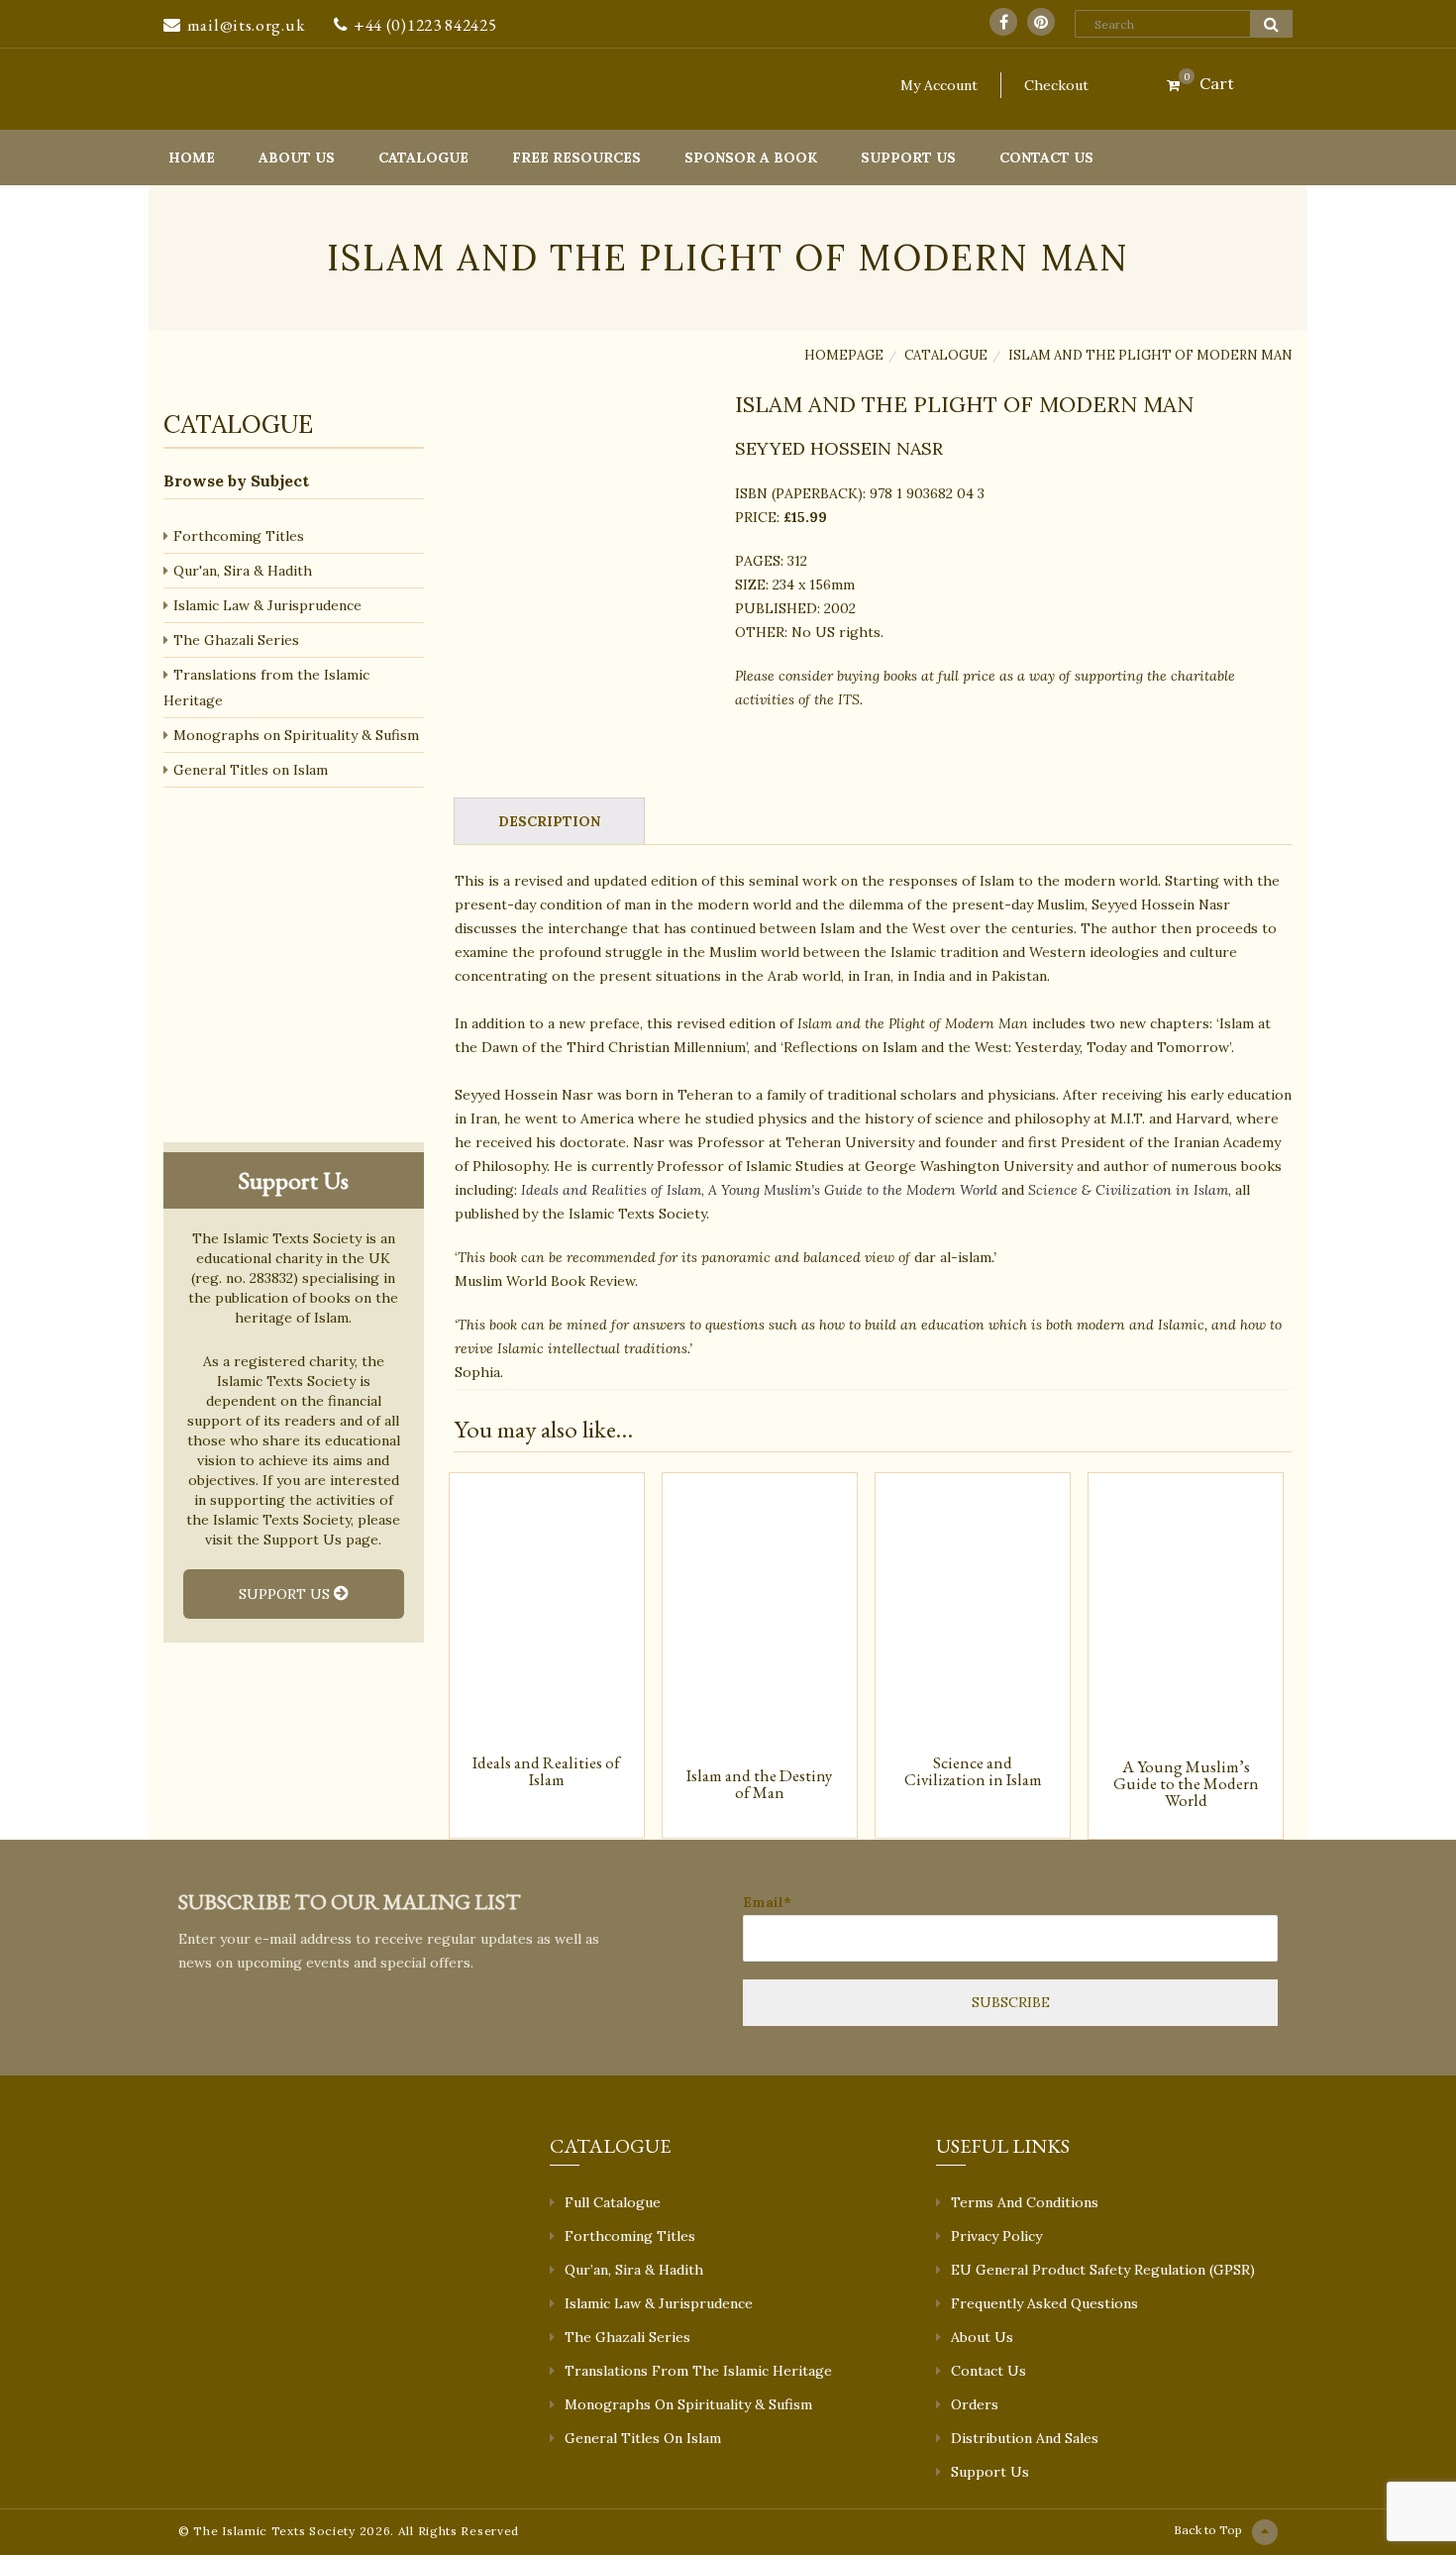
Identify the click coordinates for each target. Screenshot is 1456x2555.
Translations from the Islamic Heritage (266, 688)
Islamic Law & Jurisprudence (267, 605)
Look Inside (586, 754)
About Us (297, 158)
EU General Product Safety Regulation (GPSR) (1103, 2270)
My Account (939, 85)
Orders (975, 2404)
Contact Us (1046, 158)
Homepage (844, 355)
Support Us (908, 158)
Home (192, 158)
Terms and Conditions (1025, 2202)
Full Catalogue (613, 2202)
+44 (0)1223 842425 (425, 25)
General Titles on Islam (251, 770)
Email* (767, 1902)
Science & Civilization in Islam (1128, 1190)
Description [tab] (549, 821)
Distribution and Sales (1025, 2438)
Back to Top (1208, 2530)
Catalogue (423, 158)
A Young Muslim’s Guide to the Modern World (853, 1190)
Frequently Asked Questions (1044, 2303)
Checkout (1056, 85)
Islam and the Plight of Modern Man (1150, 355)
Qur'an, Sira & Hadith (243, 571)
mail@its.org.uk (246, 25)
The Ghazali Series (236, 640)
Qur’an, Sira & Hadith (634, 2270)
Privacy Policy (996, 2236)
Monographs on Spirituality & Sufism (296, 735)
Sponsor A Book (751, 158)
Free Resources (576, 158)
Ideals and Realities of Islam (611, 1190)
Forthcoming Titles (239, 536)
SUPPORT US (286, 1594)
